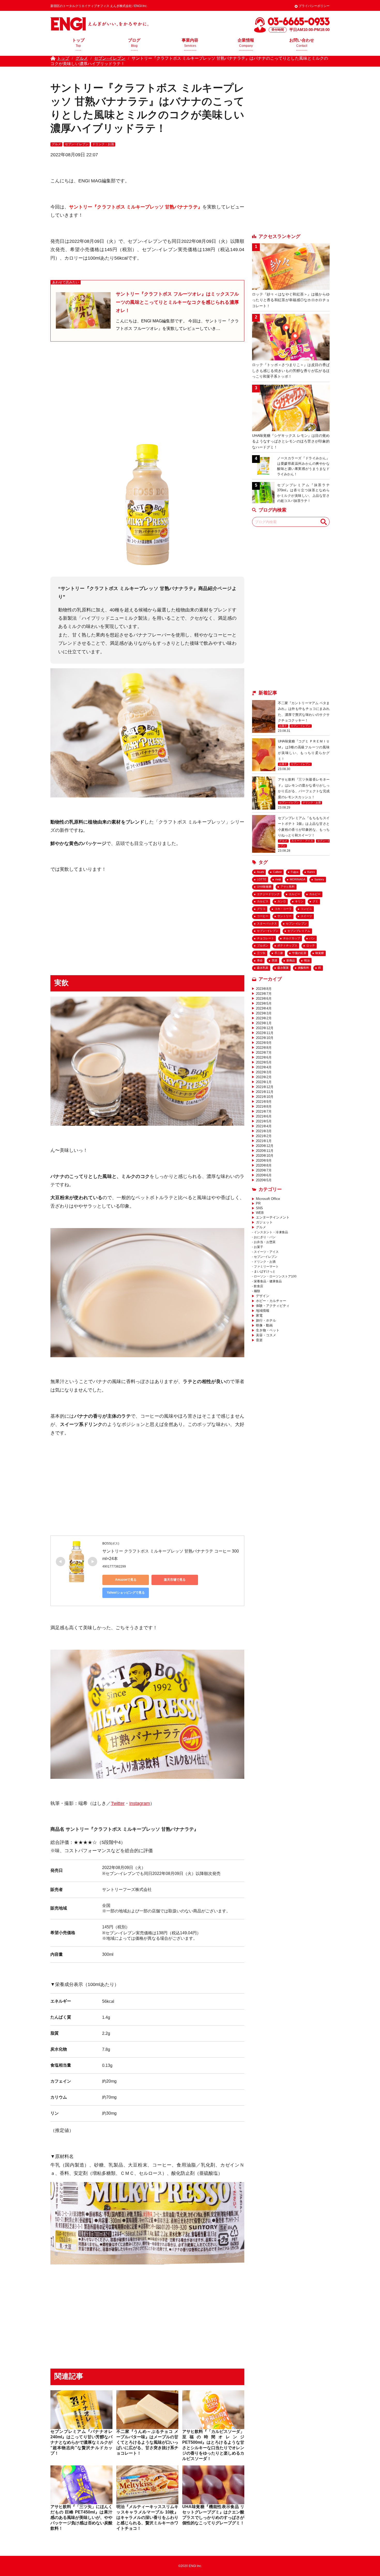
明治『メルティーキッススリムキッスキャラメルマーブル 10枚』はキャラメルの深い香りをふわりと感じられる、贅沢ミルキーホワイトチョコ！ (147, 2517)
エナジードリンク (268, 894)
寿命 (260, 960)
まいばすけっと (265, 1271)
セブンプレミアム (299, 931)
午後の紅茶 (299, 953)
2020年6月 (264, 1175)
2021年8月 (264, 1107)
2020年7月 (264, 1170)
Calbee (277, 872)
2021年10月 (265, 1097)
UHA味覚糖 (264, 887)
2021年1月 (264, 1141)
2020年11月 (265, 1151)
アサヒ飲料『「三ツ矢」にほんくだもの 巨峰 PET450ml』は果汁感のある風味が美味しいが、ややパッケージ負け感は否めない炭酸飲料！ (81, 2517)
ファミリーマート (266, 1267)
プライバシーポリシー (314, 6)
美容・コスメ (266, 1335)
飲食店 (259, 1286)
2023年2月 (264, 1018)
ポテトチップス (287, 945)
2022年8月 (264, 1048)
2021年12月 (265, 1087)
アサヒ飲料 (288, 887)
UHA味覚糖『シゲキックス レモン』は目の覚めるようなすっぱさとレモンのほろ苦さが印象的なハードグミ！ (291, 441)
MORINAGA (298, 879)
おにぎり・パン (265, 1237)
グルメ (56, 144)
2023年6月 (264, 999)
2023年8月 (264, 989)
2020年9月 (264, 1161)
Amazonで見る (126, 1580)
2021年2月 (264, 1136)
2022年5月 (264, 1062)
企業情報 (246, 43)
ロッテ (311, 945)
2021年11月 (265, 1092)
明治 (307, 960)
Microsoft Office (268, 1199)
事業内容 (190, 43)
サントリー (284, 916)
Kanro (311, 872)
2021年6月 (264, 1116)
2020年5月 (264, 1180)
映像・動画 (264, 1325)
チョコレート (265, 938)
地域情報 (263, 1311)
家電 (259, 1316)
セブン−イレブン (77, 144)
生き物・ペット (268, 1330)
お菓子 (283, 726)
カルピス (263, 901)
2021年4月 (264, 1126)
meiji (278, 879)
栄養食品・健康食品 (268, 1281)
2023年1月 (264, 1023)
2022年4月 (264, 1067)
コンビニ (306, 909)
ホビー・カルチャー (271, 1301)
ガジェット (264, 1222)
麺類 (257, 1291)
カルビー (315, 894)
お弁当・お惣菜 (265, 1242)
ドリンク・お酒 (103, 144)
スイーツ (306, 916)
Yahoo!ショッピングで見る (126, 1593)
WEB (260, 1213)
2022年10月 (265, 1038)
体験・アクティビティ (273, 1306)
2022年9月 (264, 1043)
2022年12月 (265, 1028)
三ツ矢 (261, 953)
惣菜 (275, 960)
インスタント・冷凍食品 (271, 1232)
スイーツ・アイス (302, 841)
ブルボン (263, 945)
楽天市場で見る (175, 1580)
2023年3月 (264, 1013)
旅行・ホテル (266, 1320)
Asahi (260, 872)
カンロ (282, 901)
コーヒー (263, 916)
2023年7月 (264, 994)
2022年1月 (264, 1082)
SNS (259, 1208)
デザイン (263, 1296)
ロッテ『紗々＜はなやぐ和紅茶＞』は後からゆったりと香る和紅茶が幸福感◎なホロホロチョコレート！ (291, 300)
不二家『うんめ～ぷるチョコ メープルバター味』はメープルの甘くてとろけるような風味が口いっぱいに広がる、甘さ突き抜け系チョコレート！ (147, 2442)
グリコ (261, 909)
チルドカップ (292, 938)
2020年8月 (264, 1165)
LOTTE (262, 879)
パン (312, 938)
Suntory (319, 879)
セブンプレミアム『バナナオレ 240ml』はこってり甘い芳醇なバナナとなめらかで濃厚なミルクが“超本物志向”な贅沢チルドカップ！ (81, 2442)
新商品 (291, 960)
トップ (78, 43)
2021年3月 (264, 1131)
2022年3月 (264, 1072)
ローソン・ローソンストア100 (275, 1276)
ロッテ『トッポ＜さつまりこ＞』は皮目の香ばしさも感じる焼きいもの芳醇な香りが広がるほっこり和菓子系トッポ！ (291, 371)
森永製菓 (283, 968)
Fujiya (295, 872)
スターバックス (267, 924)
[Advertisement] (147, 391)
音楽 (259, 1340)
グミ (315, 901)
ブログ (134, 43)
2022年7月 (264, 1053)
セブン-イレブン (296, 924)
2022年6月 (264, 1057)
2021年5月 (264, 1121)
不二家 (279, 953)
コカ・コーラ (283, 909)
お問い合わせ (302, 43)
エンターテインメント (273, 1217)
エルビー (294, 894)
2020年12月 (265, 1146)
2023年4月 (264, 1008)
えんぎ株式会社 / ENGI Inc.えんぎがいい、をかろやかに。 (99, 24)
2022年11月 (265, 1033)
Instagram (140, 1803)
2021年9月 (264, 1102)
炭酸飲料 (303, 968)
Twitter (118, 1803)
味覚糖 (320, 953)
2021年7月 (264, 1111)
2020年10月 (265, 1156)
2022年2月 (264, 1077)
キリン (299, 901)
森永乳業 (263, 968)
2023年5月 (264, 1003)
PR (258, 1203)
